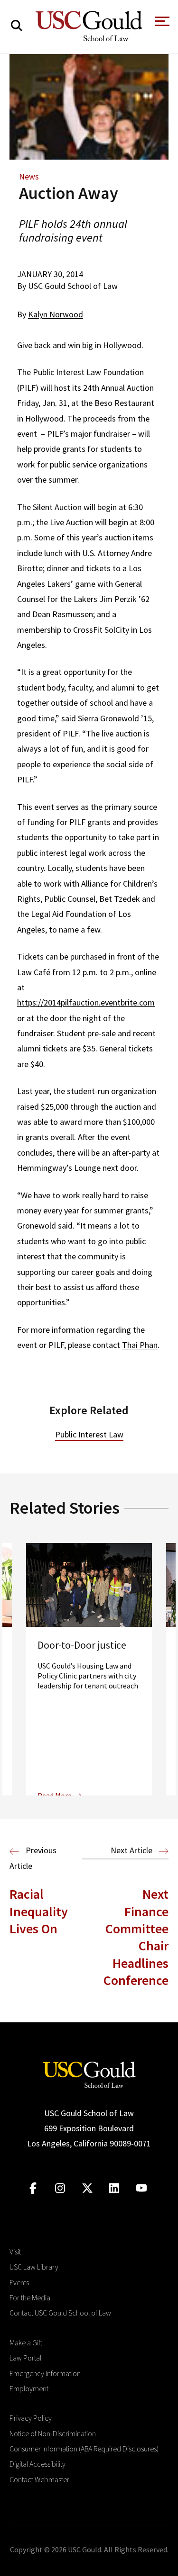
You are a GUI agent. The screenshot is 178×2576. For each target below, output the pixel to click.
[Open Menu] (161, 24)
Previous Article (33, 1858)
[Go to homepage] (89, 2073)
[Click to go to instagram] (60, 2188)
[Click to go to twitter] (87, 2188)
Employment (29, 2388)
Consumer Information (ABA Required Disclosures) (84, 2449)
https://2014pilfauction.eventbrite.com (86, 1002)
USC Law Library (34, 2267)
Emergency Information (45, 2373)
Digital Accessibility (37, 2464)
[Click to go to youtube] (141, 2188)
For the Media (30, 2298)
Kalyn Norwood (56, 314)
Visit (15, 2252)
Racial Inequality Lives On (39, 1911)
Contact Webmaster (39, 2479)
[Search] (17, 26)
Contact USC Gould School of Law (60, 2313)
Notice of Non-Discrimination (53, 2433)
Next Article (132, 1850)
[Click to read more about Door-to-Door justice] (89, 1669)
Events (19, 2282)
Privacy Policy (31, 2418)
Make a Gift (26, 2343)
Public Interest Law (89, 1434)
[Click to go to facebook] (33, 2188)
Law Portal (25, 2358)
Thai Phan (140, 1345)
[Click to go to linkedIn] (114, 2188)
